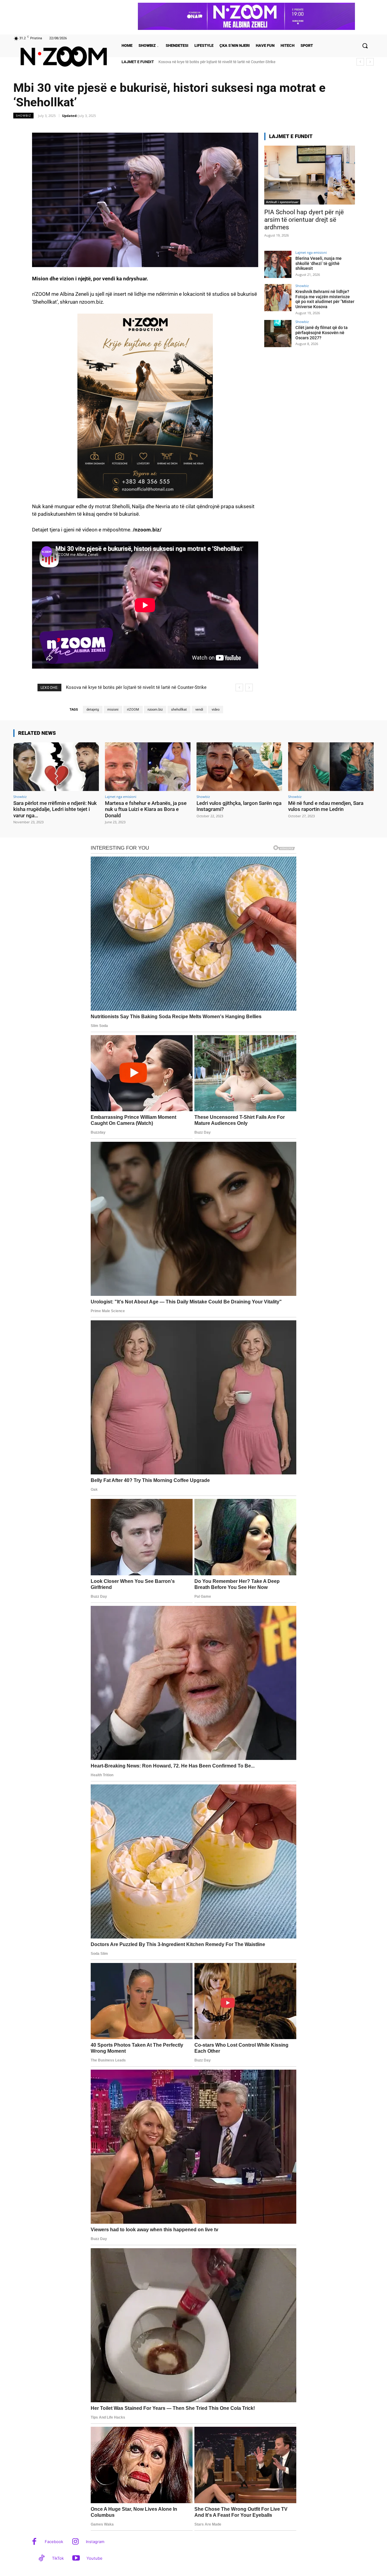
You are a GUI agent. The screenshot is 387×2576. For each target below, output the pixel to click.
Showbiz (23, 115)
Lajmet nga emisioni (311, 252)
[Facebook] (34, 2542)
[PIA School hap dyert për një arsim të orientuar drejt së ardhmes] (310, 175)
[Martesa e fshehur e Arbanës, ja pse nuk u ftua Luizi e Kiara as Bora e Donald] (148, 767)
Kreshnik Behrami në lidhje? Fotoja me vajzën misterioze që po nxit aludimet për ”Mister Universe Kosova (325, 299)
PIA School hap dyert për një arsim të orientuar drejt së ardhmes (304, 220)
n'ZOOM (133, 710)
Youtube (94, 2558)
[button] (365, 46)
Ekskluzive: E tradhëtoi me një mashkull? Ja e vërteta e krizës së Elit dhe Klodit (225, 62)
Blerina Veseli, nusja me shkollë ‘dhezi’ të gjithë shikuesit (319, 263)
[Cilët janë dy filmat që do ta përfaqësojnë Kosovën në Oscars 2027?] (278, 334)
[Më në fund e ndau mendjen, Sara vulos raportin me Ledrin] (331, 767)
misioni (113, 710)
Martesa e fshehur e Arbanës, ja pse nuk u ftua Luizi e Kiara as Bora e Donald (146, 809)
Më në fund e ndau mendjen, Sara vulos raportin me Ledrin (326, 806)
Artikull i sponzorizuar (282, 202)
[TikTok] (42, 2559)
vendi (199, 710)
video (216, 710)
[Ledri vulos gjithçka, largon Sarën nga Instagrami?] (239, 767)
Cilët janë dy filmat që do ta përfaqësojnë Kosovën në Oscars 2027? (322, 333)
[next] (370, 62)
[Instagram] (75, 2542)
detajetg (93, 710)
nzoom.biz (155, 710)
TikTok (58, 2558)
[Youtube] (76, 2559)
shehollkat (179, 710)
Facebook (54, 2542)
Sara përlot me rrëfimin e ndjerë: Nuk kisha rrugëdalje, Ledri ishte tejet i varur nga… (55, 809)
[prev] (360, 62)
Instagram (95, 2542)
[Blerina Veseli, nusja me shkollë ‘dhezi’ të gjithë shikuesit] (278, 264)
